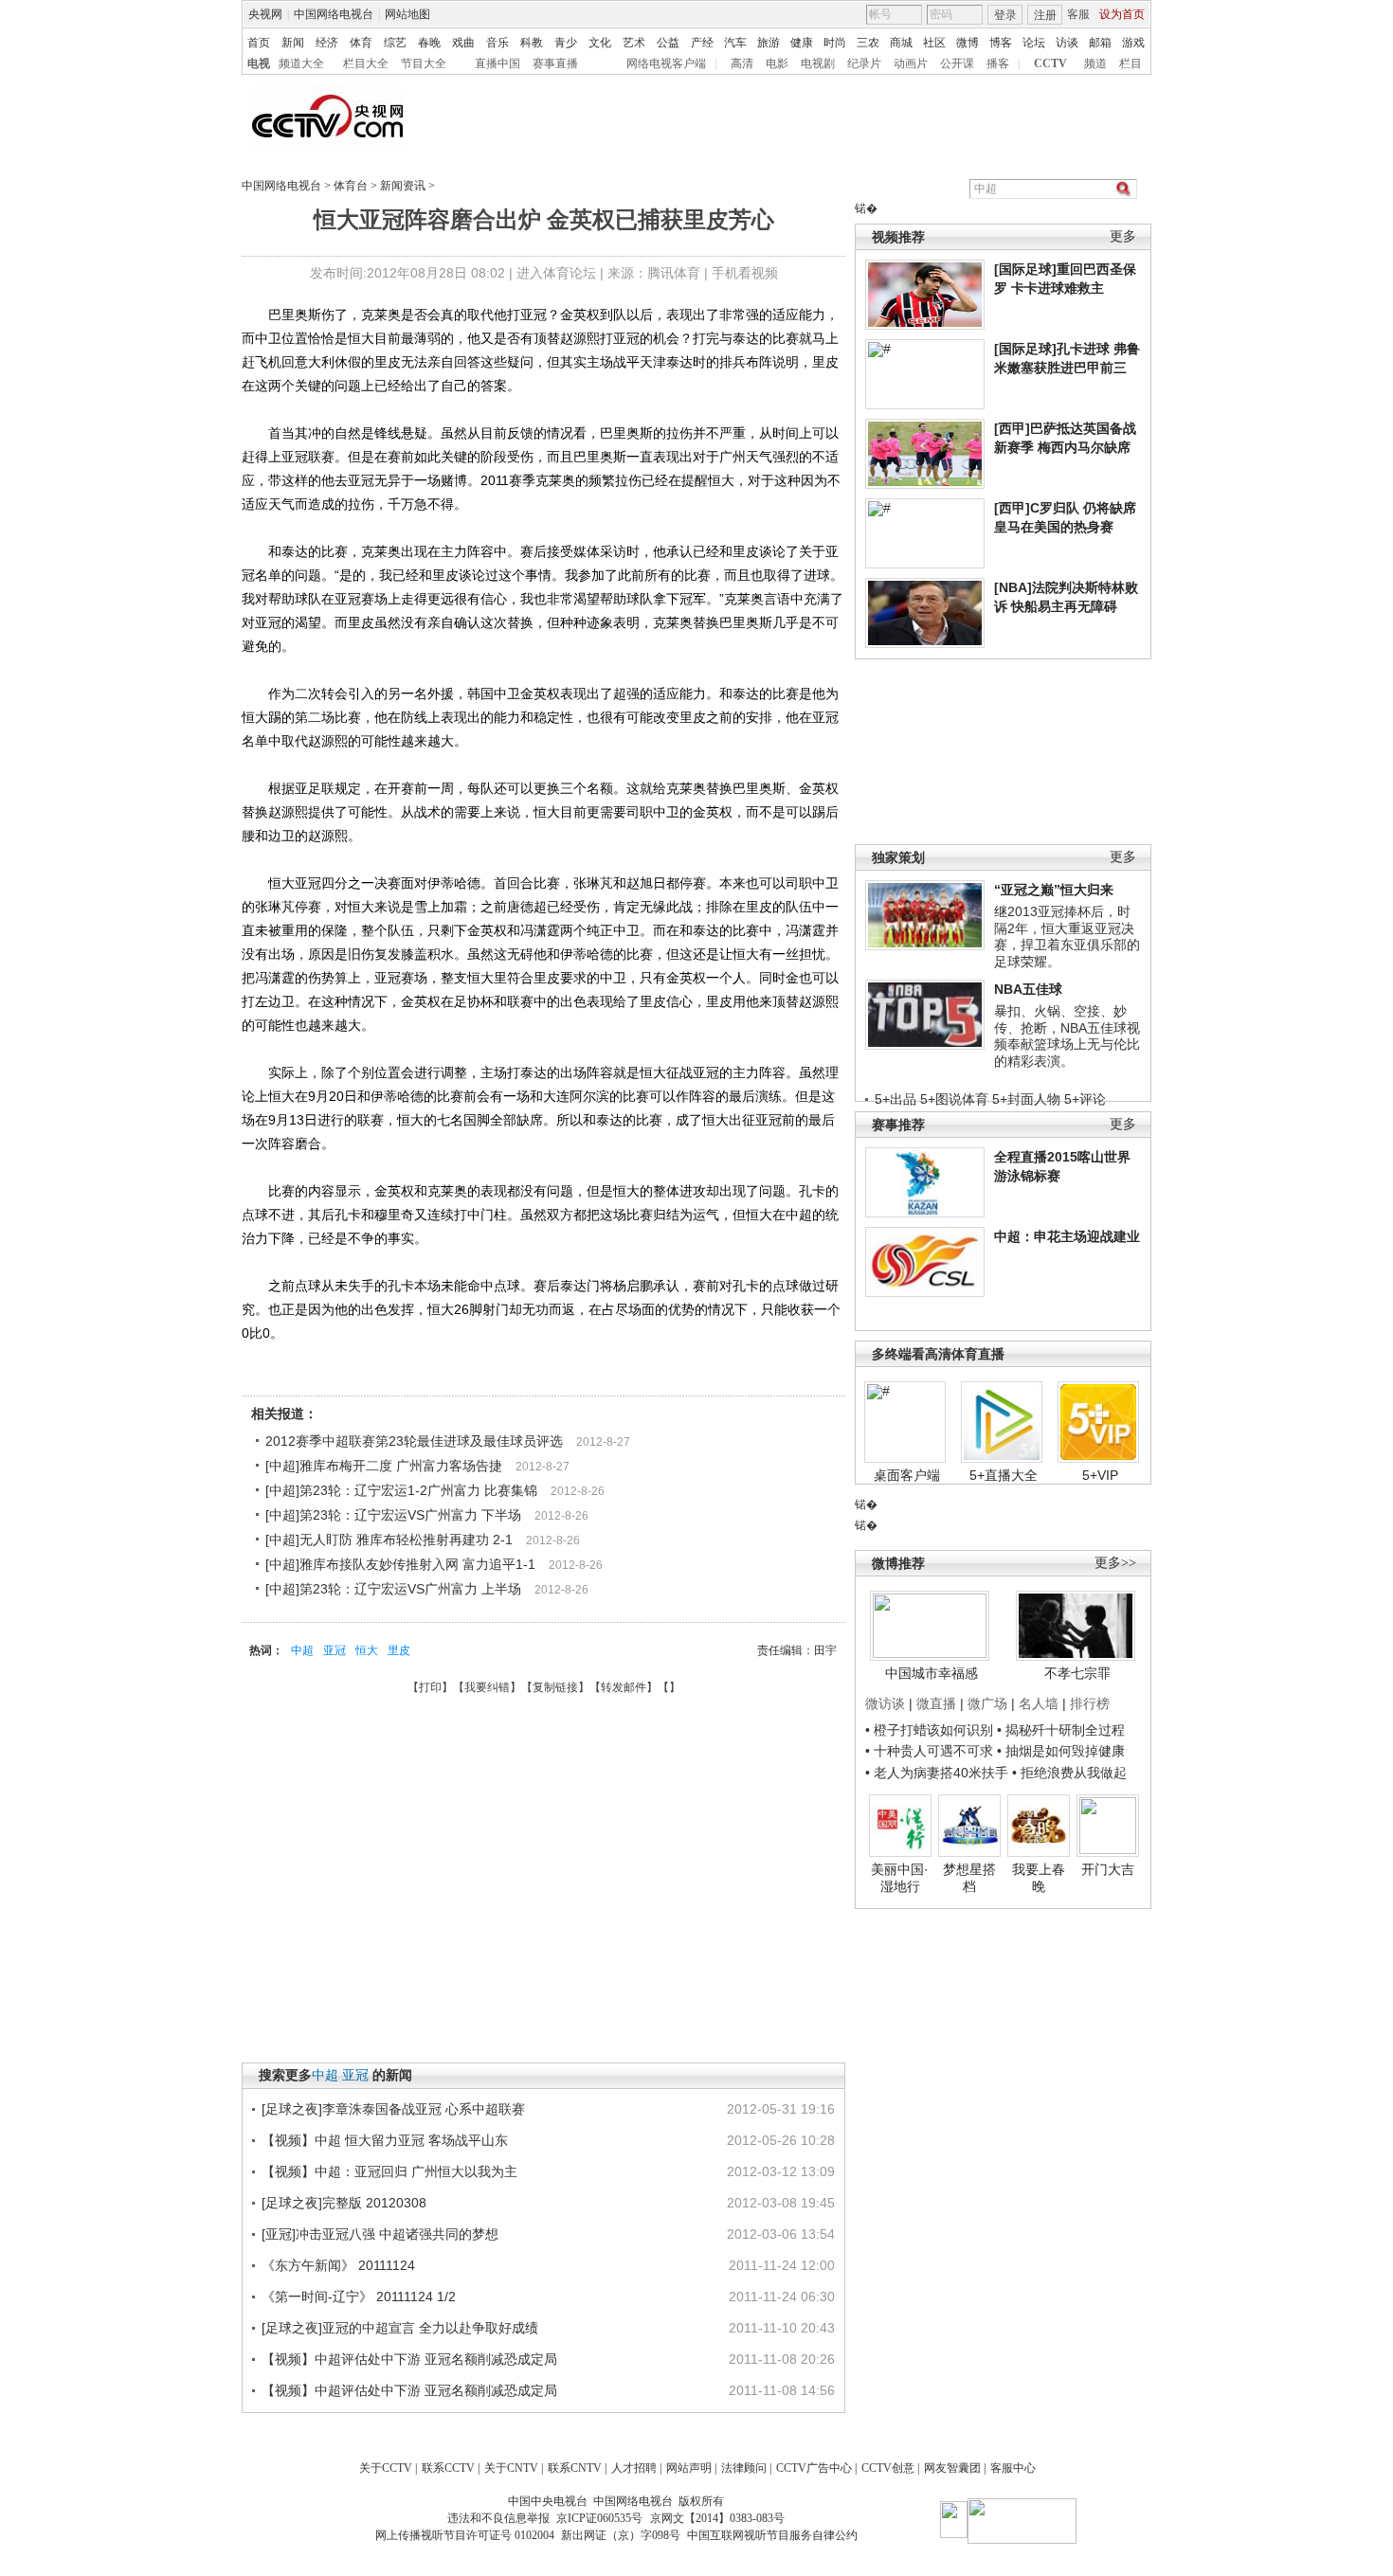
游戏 (1133, 43)
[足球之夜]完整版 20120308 (344, 2203)
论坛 (1034, 43)
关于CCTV (386, 2468)
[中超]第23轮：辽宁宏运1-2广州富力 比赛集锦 (401, 1490)
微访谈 (885, 1703)
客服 (1078, 14)
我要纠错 (487, 1687)
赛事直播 (555, 63)
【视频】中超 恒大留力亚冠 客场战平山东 (385, 2140)
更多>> (1115, 1563)
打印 (430, 1687)
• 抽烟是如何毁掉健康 (1061, 1751)
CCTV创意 (888, 2468)
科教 (532, 43)
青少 (566, 43)
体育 (361, 43)
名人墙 (1039, 1703)
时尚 (835, 43)
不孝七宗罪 (1077, 1673)
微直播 (936, 1703)
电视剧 (818, 63)
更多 (1123, 236)
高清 (742, 63)
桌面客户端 (907, 1475)
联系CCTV (448, 2468)
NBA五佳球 (1028, 989)
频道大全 (301, 63)
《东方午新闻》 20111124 (338, 2265)
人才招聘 (634, 2468)
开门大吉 (1108, 1869)
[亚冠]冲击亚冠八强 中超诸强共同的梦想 (380, 2234)
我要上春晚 (1039, 1878)
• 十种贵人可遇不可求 (931, 1751)
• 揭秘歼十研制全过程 (1061, 1730)
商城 (901, 43)
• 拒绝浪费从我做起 (1069, 1773)
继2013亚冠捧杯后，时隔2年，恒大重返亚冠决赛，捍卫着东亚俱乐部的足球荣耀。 (1067, 937)
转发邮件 (624, 1687)
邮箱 (1100, 43)
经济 (327, 43)
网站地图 (407, 14)
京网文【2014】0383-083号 (717, 2518)
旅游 (769, 43)
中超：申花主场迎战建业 (1067, 1236)
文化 (600, 43)
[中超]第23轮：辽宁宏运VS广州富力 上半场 (393, 1589)
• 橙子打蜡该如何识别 (929, 1730)
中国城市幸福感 (932, 1673)
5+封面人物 (1026, 1099)
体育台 (351, 186)
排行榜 (1090, 1703)
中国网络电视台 (334, 14)
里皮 (399, 1650)
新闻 (293, 43)
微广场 (987, 1703)
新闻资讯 (403, 186)
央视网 (265, 14)
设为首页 (1122, 14)
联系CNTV (575, 2468)
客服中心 (1013, 2468)
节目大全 (424, 63)
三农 (868, 43)
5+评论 (1085, 1099)
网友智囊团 (952, 2468)
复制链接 (555, 1687)
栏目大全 (366, 63)
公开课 (957, 63)
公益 (668, 43)
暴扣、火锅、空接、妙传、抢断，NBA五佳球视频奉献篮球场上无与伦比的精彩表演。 (1067, 1036)
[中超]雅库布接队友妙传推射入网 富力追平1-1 (400, 1564)
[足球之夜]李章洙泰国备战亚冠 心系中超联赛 (393, 2109)
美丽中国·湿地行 (900, 1878)
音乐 (497, 43)
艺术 (634, 43)
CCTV (1050, 63)
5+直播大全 (1004, 1475)
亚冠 (335, 1650)
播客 (998, 63)
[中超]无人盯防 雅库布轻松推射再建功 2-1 (389, 1540)
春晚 (429, 43)
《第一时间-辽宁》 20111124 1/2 (359, 2297)
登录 (1005, 15)
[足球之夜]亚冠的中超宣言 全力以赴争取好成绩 (400, 2328)
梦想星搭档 (969, 1878)
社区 (934, 43)
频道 (1095, 63)
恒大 (367, 1650)
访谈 (1067, 43)
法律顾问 (744, 2468)
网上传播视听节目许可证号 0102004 (465, 2535)
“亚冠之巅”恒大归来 (1054, 890)
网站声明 (689, 2468)
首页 (259, 43)
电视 (259, 63)
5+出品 (895, 1099)
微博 (968, 43)
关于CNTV (511, 2468)
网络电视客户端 (666, 63)
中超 (302, 1650)
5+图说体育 (954, 1099)
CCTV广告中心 (814, 2468)
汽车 (735, 43)
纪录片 (864, 63)
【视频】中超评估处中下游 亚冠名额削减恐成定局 (409, 2359)
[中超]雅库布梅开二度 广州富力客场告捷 (384, 1466)
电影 (777, 63)
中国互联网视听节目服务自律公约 (772, 2535)
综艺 (395, 43)
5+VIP (1100, 1475)
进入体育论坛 (556, 273)
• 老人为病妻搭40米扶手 (937, 1773)
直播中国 (497, 63)
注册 (1045, 15)
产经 (702, 43)
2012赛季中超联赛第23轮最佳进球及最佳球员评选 (414, 1441)
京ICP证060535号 (599, 2518)
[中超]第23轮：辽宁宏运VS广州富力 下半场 (393, 1515)
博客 (1001, 43)
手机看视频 (745, 273)
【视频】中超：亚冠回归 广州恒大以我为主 (389, 2171)
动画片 (911, 63)
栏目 (1131, 63)
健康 (802, 43)
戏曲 (463, 43)
